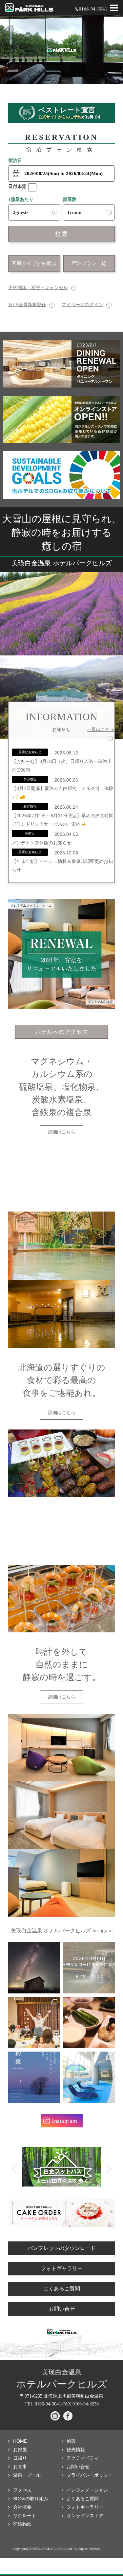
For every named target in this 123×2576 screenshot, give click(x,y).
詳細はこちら (62, 1132)
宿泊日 (15, 161)
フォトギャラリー (62, 2268)
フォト (85, 2507)
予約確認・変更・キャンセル (38, 288)
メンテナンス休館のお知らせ (42, 843)
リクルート (25, 2516)
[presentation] (14, 2169)
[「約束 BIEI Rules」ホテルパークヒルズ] (34, 2077)
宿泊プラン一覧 (89, 263)
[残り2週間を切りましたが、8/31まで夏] (34, 1968)
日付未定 (17, 186)
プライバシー (90, 2475)
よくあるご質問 (62, 2289)
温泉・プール (27, 2475)
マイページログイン (82, 305)
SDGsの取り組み (31, 2499)
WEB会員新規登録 (27, 305)
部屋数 (70, 199)
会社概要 (22, 2507)
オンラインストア (85, 2516)
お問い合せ (62, 2309)
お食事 (20, 2467)
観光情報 (76, 2450)
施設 (71, 2441)
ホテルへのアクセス (62, 1032)
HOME (20, 2441)
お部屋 (20, 2450)
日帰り (20, 2458)
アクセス (22, 2490)
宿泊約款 (22, 2524)
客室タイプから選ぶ (34, 263)
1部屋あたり (21, 199)
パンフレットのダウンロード (62, 2248)
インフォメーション (87, 2490)
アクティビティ (83, 2458)
